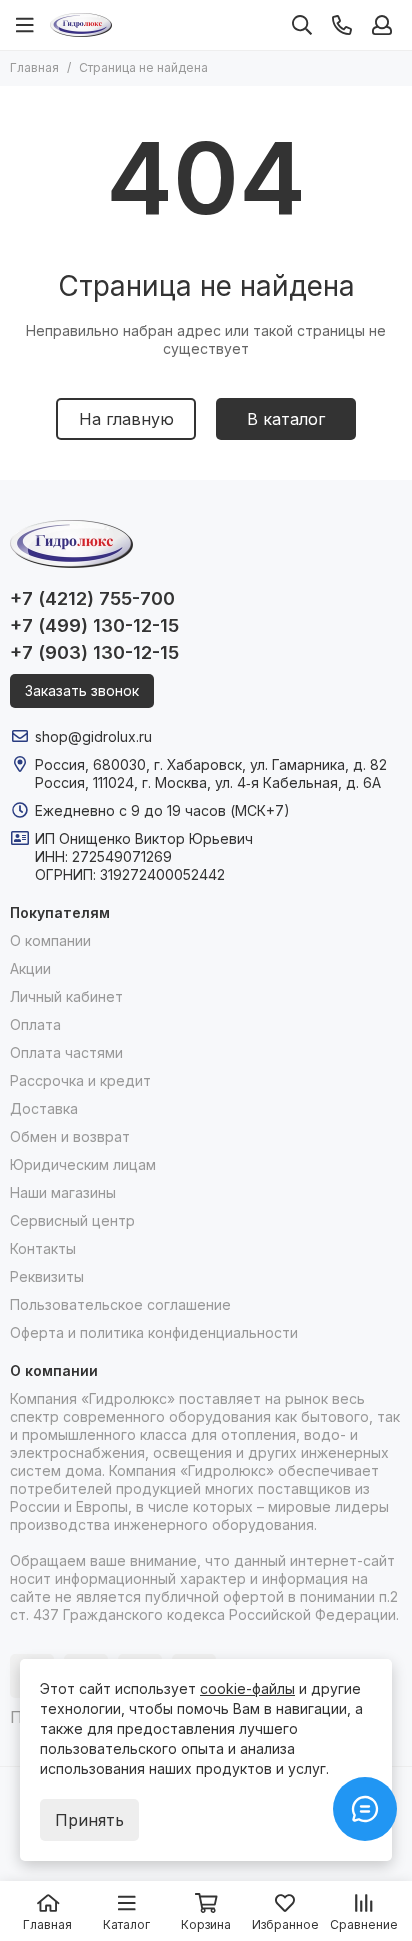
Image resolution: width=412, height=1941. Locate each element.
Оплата (35, 1024)
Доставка (44, 1108)
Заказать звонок (82, 690)
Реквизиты (47, 1276)
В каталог (286, 419)
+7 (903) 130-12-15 (94, 652)
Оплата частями (66, 1052)
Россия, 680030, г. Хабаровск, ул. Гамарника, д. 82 (211, 764)
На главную (126, 419)
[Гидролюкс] (81, 25)
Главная (34, 67)
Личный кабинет (66, 996)
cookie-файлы (247, 1688)
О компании (50, 940)
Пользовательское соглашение (120, 1304)
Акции (30, 968)
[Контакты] (342, 25)
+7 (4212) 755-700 (92, 598)
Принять (89, 1820)
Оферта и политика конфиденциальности (154, 1332)
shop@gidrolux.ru (93, 736)
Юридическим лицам (83, 1164)
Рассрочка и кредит (80, 1080)
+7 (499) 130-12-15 (94, 625)
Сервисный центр (72, 1220)
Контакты (43, 1248)
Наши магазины (63, 1192)
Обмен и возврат (70, 1136)
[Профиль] (382, 25)
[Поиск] (302, 25)
